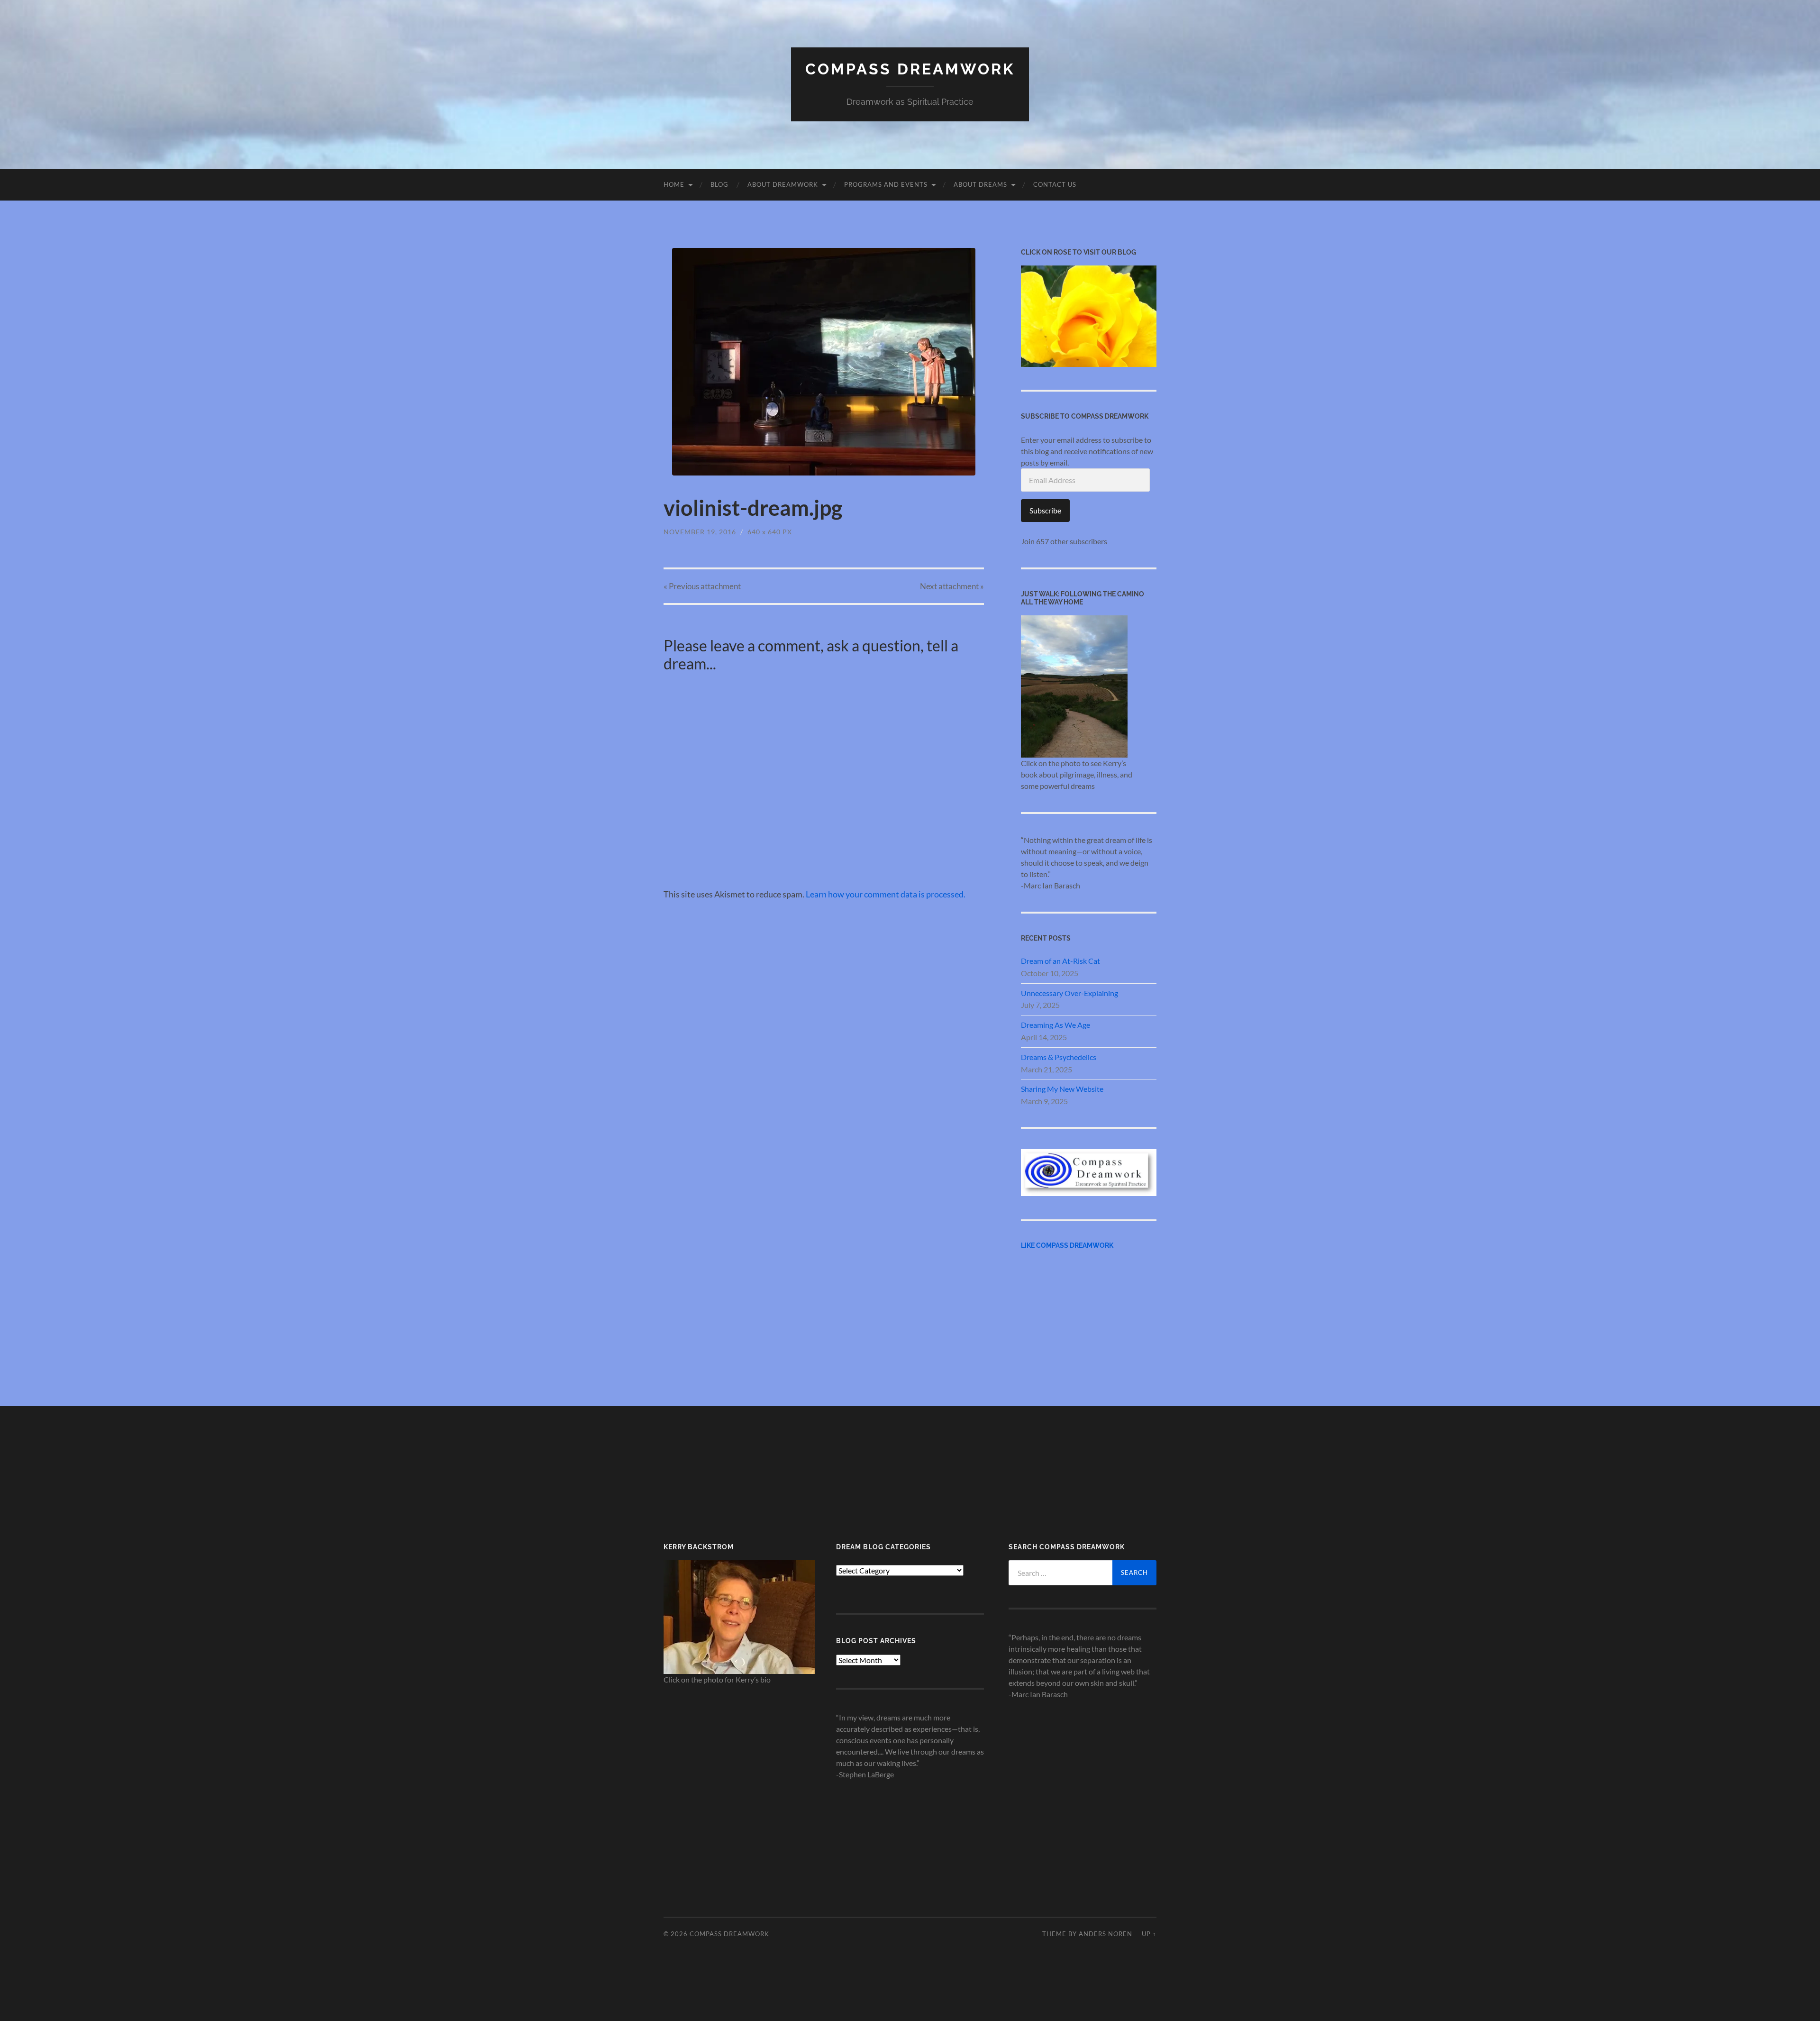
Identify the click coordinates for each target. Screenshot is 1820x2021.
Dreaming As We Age (1056, 1025)
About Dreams (980, 184)
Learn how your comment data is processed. (886, 894)
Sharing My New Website (1062, 1089)
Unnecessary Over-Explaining (1069, 993)
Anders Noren (1106, 1934)
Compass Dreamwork (910, 69)
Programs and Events (886, 184)
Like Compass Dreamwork (1067, 1245)
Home (674, 184)
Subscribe (1045, 510)
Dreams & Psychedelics (1059, 1057)
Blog (719, 184)
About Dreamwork (783, 184)
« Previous (702, 586)
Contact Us (1055, 184)
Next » (952, 586)
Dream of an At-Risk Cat (1060, 961)
